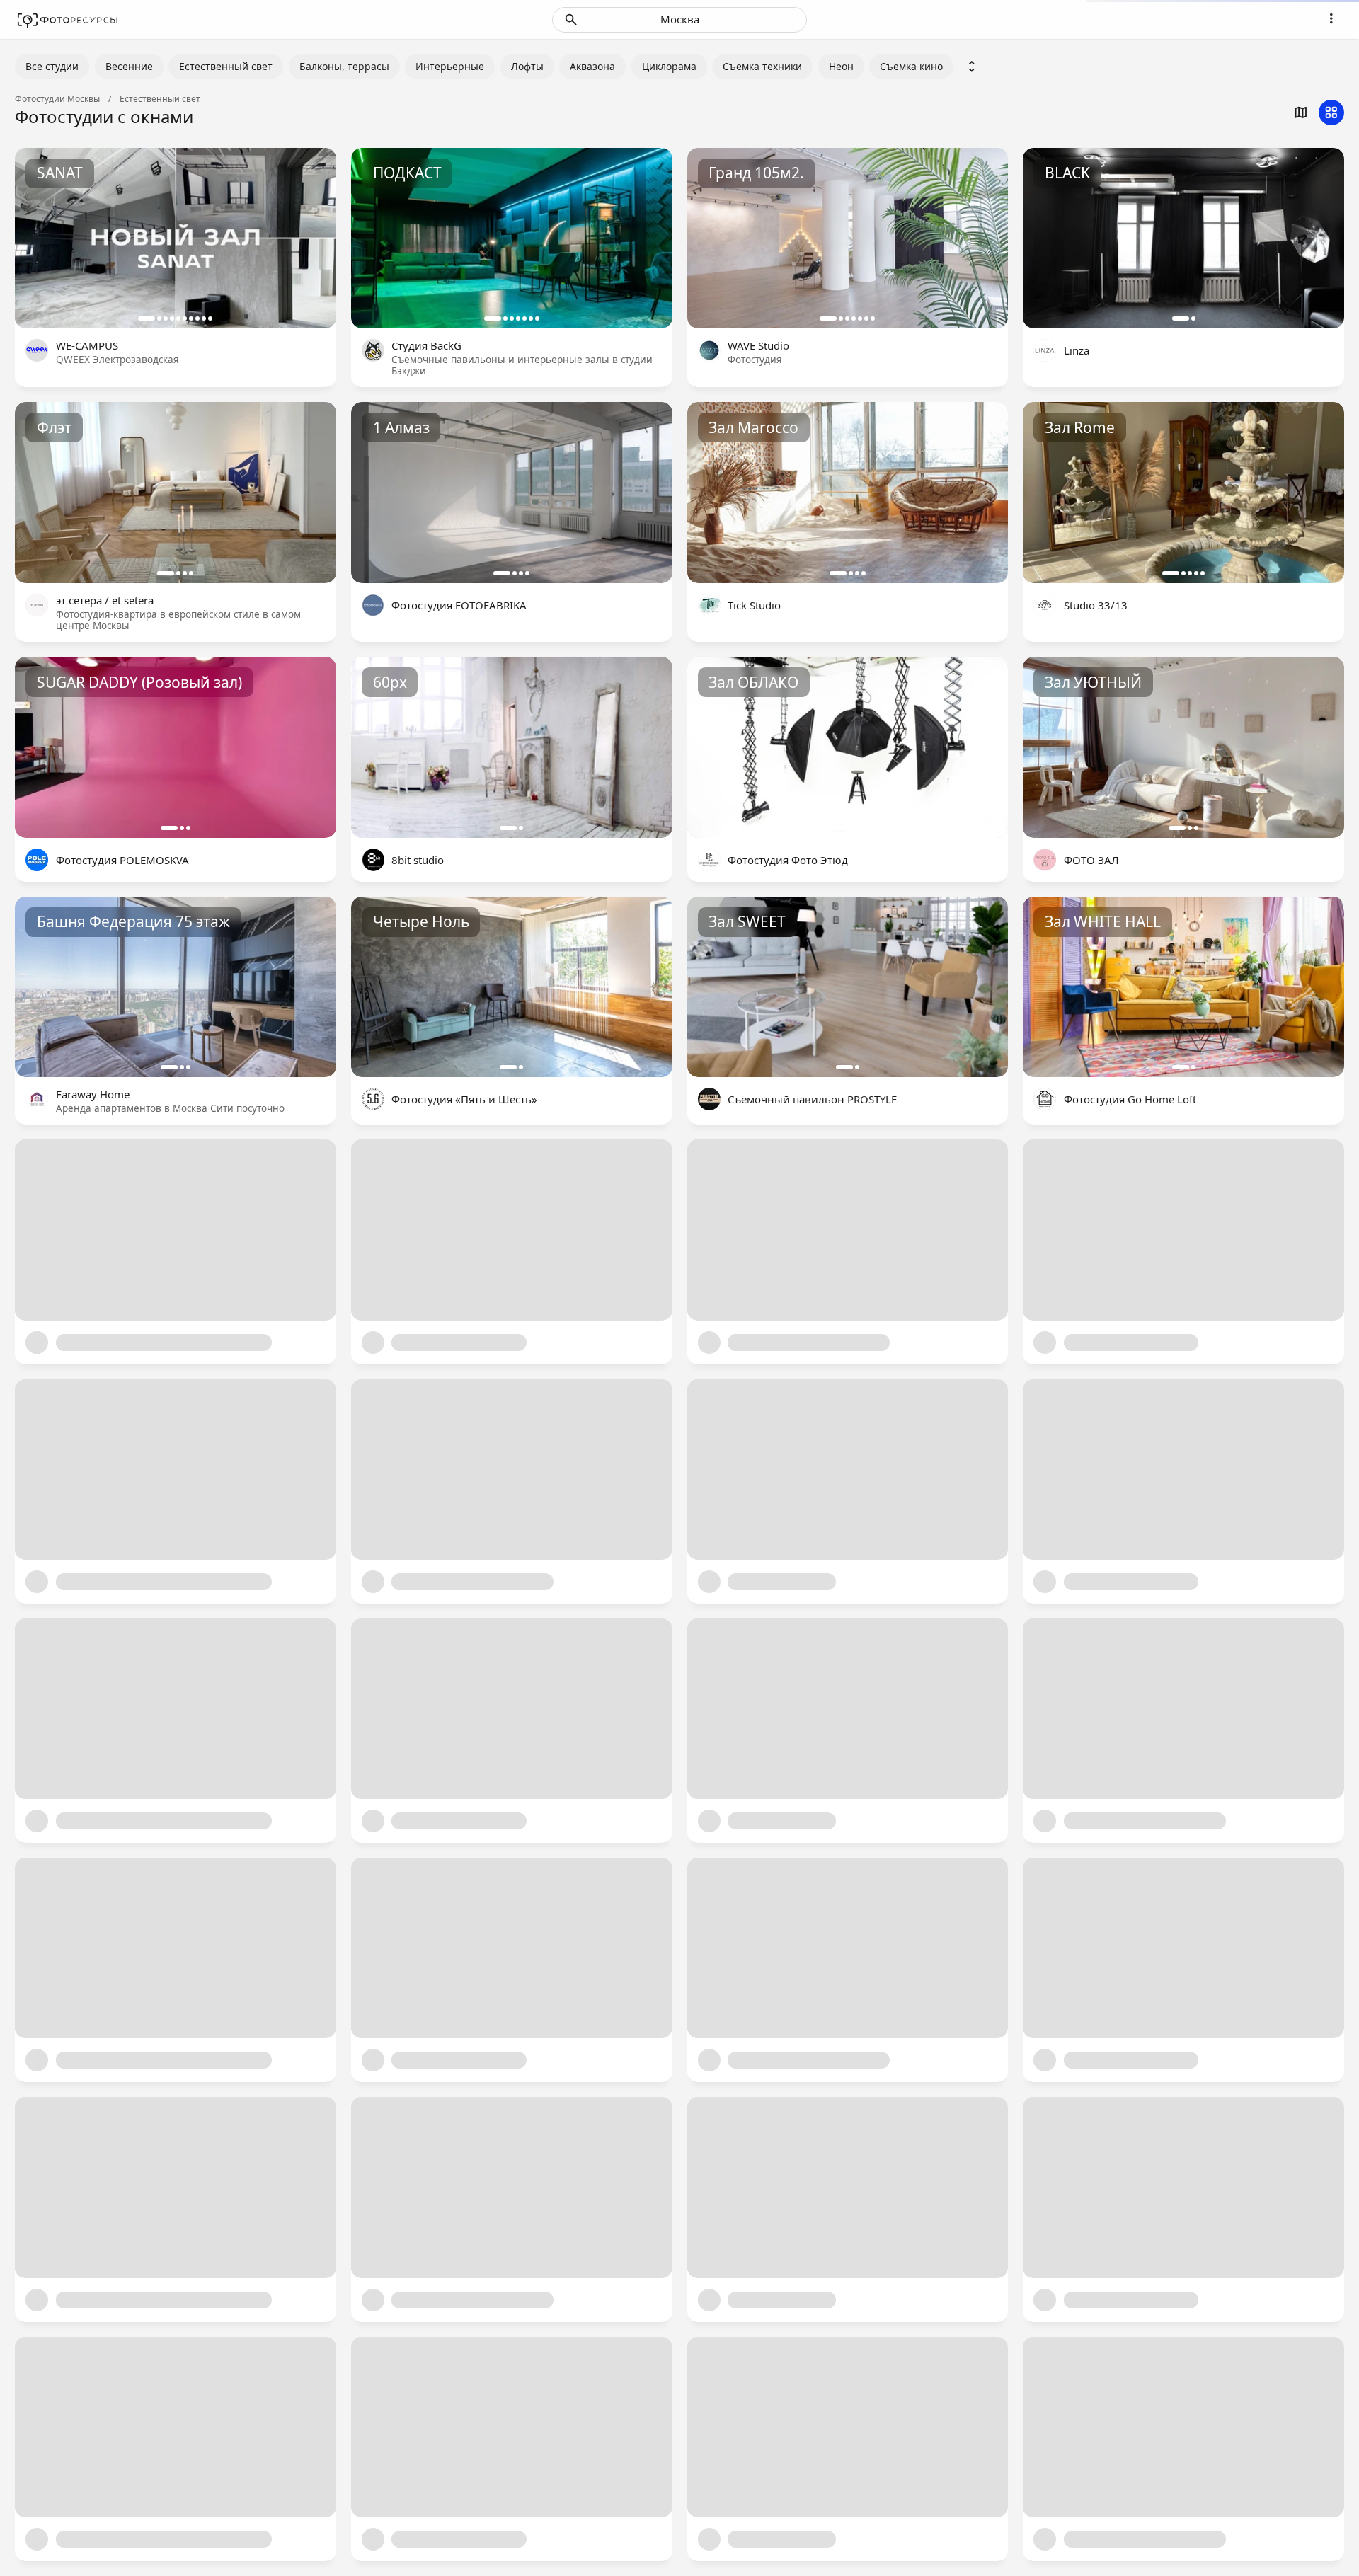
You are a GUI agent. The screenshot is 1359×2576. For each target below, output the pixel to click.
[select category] (972, 67)
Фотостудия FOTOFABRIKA (459, 605)
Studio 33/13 (1096, 605)
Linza (1077, 350)
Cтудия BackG (426, 345)
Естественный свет (160, 99)
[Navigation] (1331, 18)
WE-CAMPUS (87, 345)
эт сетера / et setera (105, 600)
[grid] (1331, 113)
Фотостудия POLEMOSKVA (122, 860)
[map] (1301, 113)
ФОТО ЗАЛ (1091, 860)
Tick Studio (754, 605)
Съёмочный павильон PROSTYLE (812, 1099)
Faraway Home (93, 1094)
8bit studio (418, 860)
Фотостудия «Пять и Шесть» (464, 1099)
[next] (310, 238)
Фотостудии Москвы (57, 99)
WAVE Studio (758, 345)
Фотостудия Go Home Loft (1130, 1099)
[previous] (41, 238)
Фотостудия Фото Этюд (788, 860)
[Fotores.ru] (68, 20)
